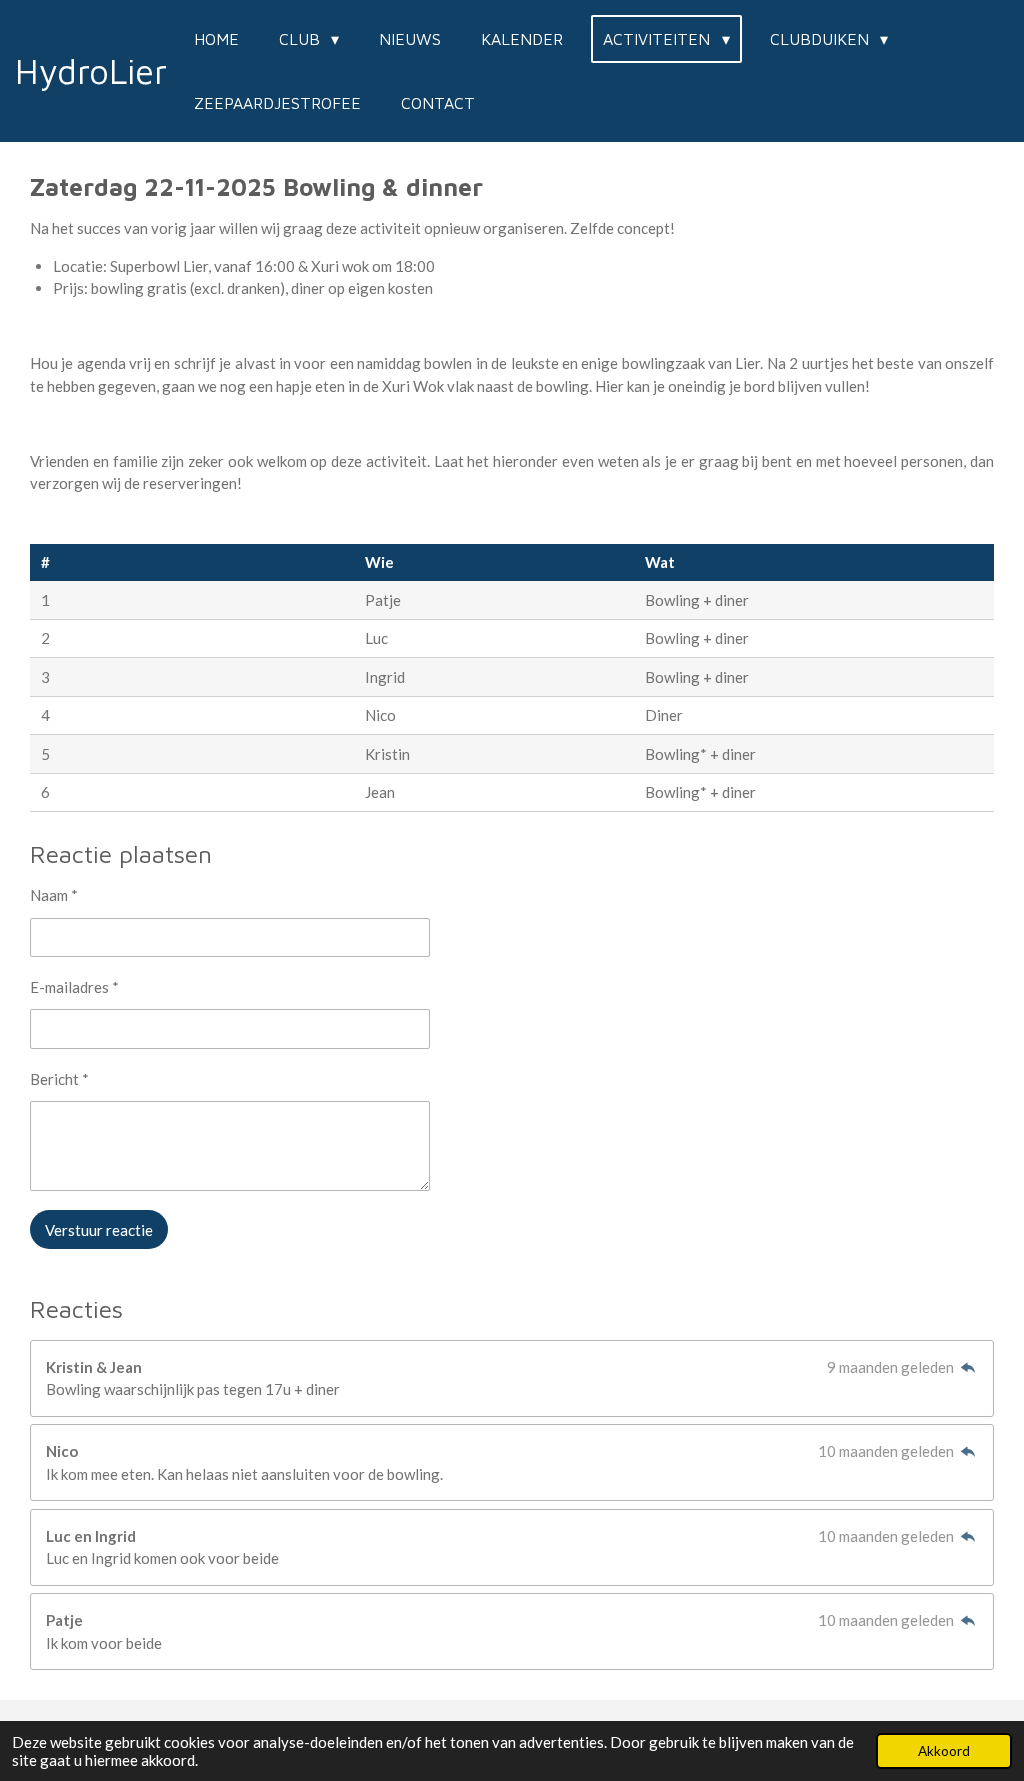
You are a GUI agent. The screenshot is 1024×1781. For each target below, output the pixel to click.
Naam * (54, 895)
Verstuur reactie (99, 1230)
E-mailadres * (74, 987)
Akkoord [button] (944, 1751)
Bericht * (59, 1079)
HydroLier (91, 70)
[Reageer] (967, 1367)
